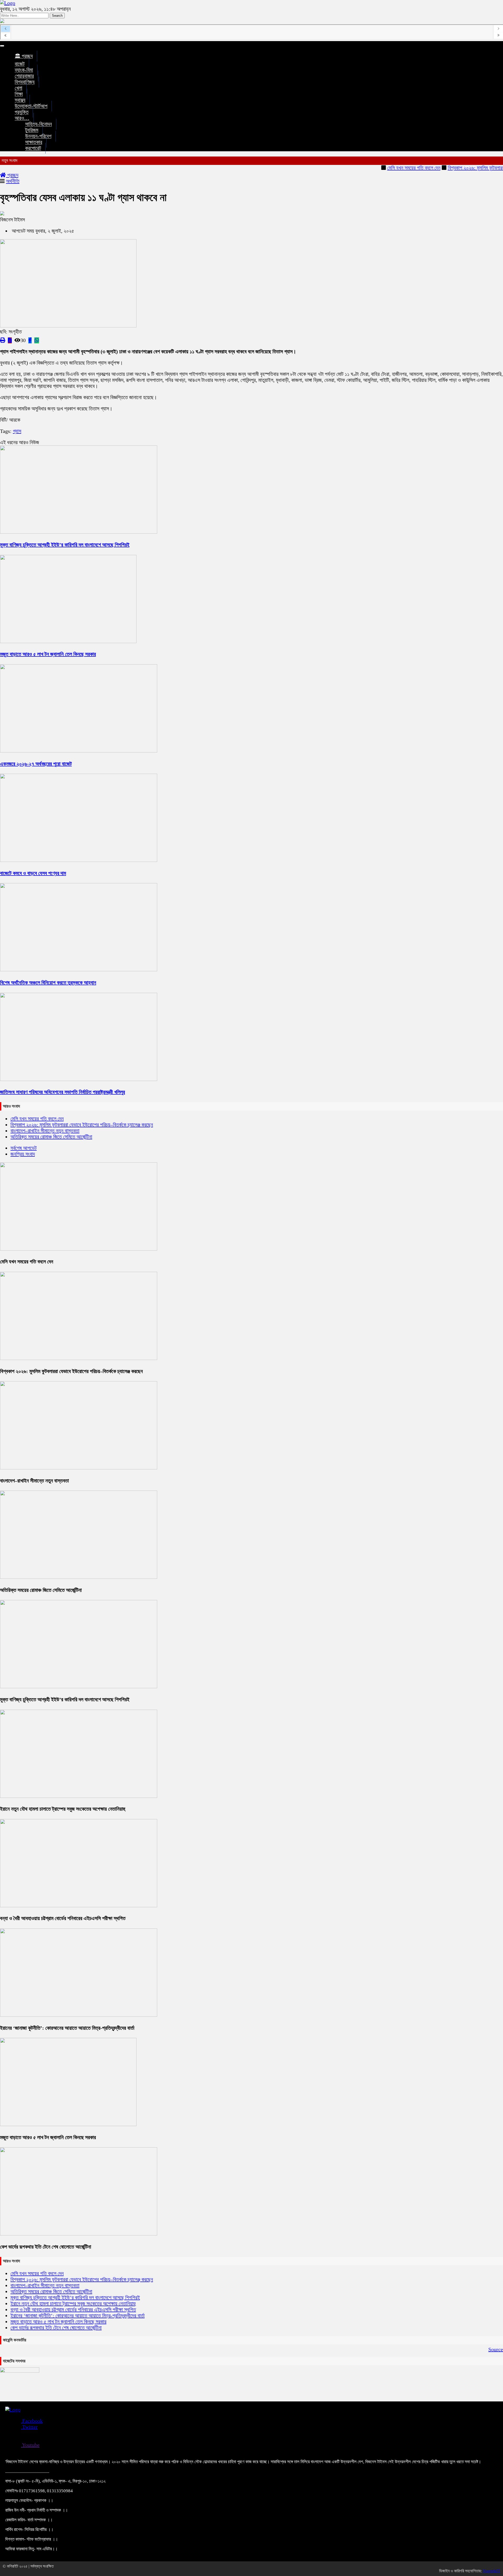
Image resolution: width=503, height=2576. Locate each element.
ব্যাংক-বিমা (24, 70)
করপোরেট (33, 148)
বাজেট (20, 64)
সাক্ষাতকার (34, 142)
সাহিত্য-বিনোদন (39, 124)
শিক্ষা (19, 94)
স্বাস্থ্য (20, 100)
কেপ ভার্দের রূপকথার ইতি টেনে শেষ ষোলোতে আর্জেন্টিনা (46, 2247)
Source (496, 2349)
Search (57, 16)
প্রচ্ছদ (12, 175)
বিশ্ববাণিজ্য (25, 82)
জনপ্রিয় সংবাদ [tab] (23, 1154)
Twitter (29, 2427)
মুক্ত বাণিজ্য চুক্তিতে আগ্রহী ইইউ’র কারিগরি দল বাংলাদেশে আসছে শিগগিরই (65, 545)
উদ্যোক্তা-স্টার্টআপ (31, 106)
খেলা (18, 88)
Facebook (32, 2421)
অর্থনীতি (13, 181)
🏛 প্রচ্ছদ (24, 56)
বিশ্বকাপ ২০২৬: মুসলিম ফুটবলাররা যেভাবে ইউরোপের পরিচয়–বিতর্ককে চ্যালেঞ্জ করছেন (82, 1125)
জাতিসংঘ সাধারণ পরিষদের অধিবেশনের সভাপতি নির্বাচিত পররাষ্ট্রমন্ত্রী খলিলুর (62, 1092)
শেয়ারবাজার (24, 76)
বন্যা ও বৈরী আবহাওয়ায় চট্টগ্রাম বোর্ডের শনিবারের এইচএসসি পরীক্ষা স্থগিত (63, 1918)
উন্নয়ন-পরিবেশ (38, 136)
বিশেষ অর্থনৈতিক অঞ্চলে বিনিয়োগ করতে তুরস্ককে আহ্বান (48, 983)
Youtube (30, 2445)
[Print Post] (3, 340)
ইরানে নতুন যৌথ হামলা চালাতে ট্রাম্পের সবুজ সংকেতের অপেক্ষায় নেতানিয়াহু (63, 1809)
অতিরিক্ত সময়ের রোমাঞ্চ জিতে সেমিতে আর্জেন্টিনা (51, 1137)
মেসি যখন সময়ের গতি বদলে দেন (379, 168)
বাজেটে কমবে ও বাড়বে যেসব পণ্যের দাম (33, 873)
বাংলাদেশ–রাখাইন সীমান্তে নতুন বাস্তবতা (45, 1131)
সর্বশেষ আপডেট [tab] (24, 1148)
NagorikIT (492, 2571)
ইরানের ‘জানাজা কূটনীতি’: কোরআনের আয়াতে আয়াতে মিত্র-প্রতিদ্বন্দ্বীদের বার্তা (67, 2028)
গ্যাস (17, 431)
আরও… (22, 118)
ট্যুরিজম (32, 130)
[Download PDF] (10, 340)
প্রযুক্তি (22, 112)
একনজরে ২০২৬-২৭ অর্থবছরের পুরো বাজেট (36, 764)
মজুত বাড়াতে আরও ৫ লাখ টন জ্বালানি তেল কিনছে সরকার (48, 654)
